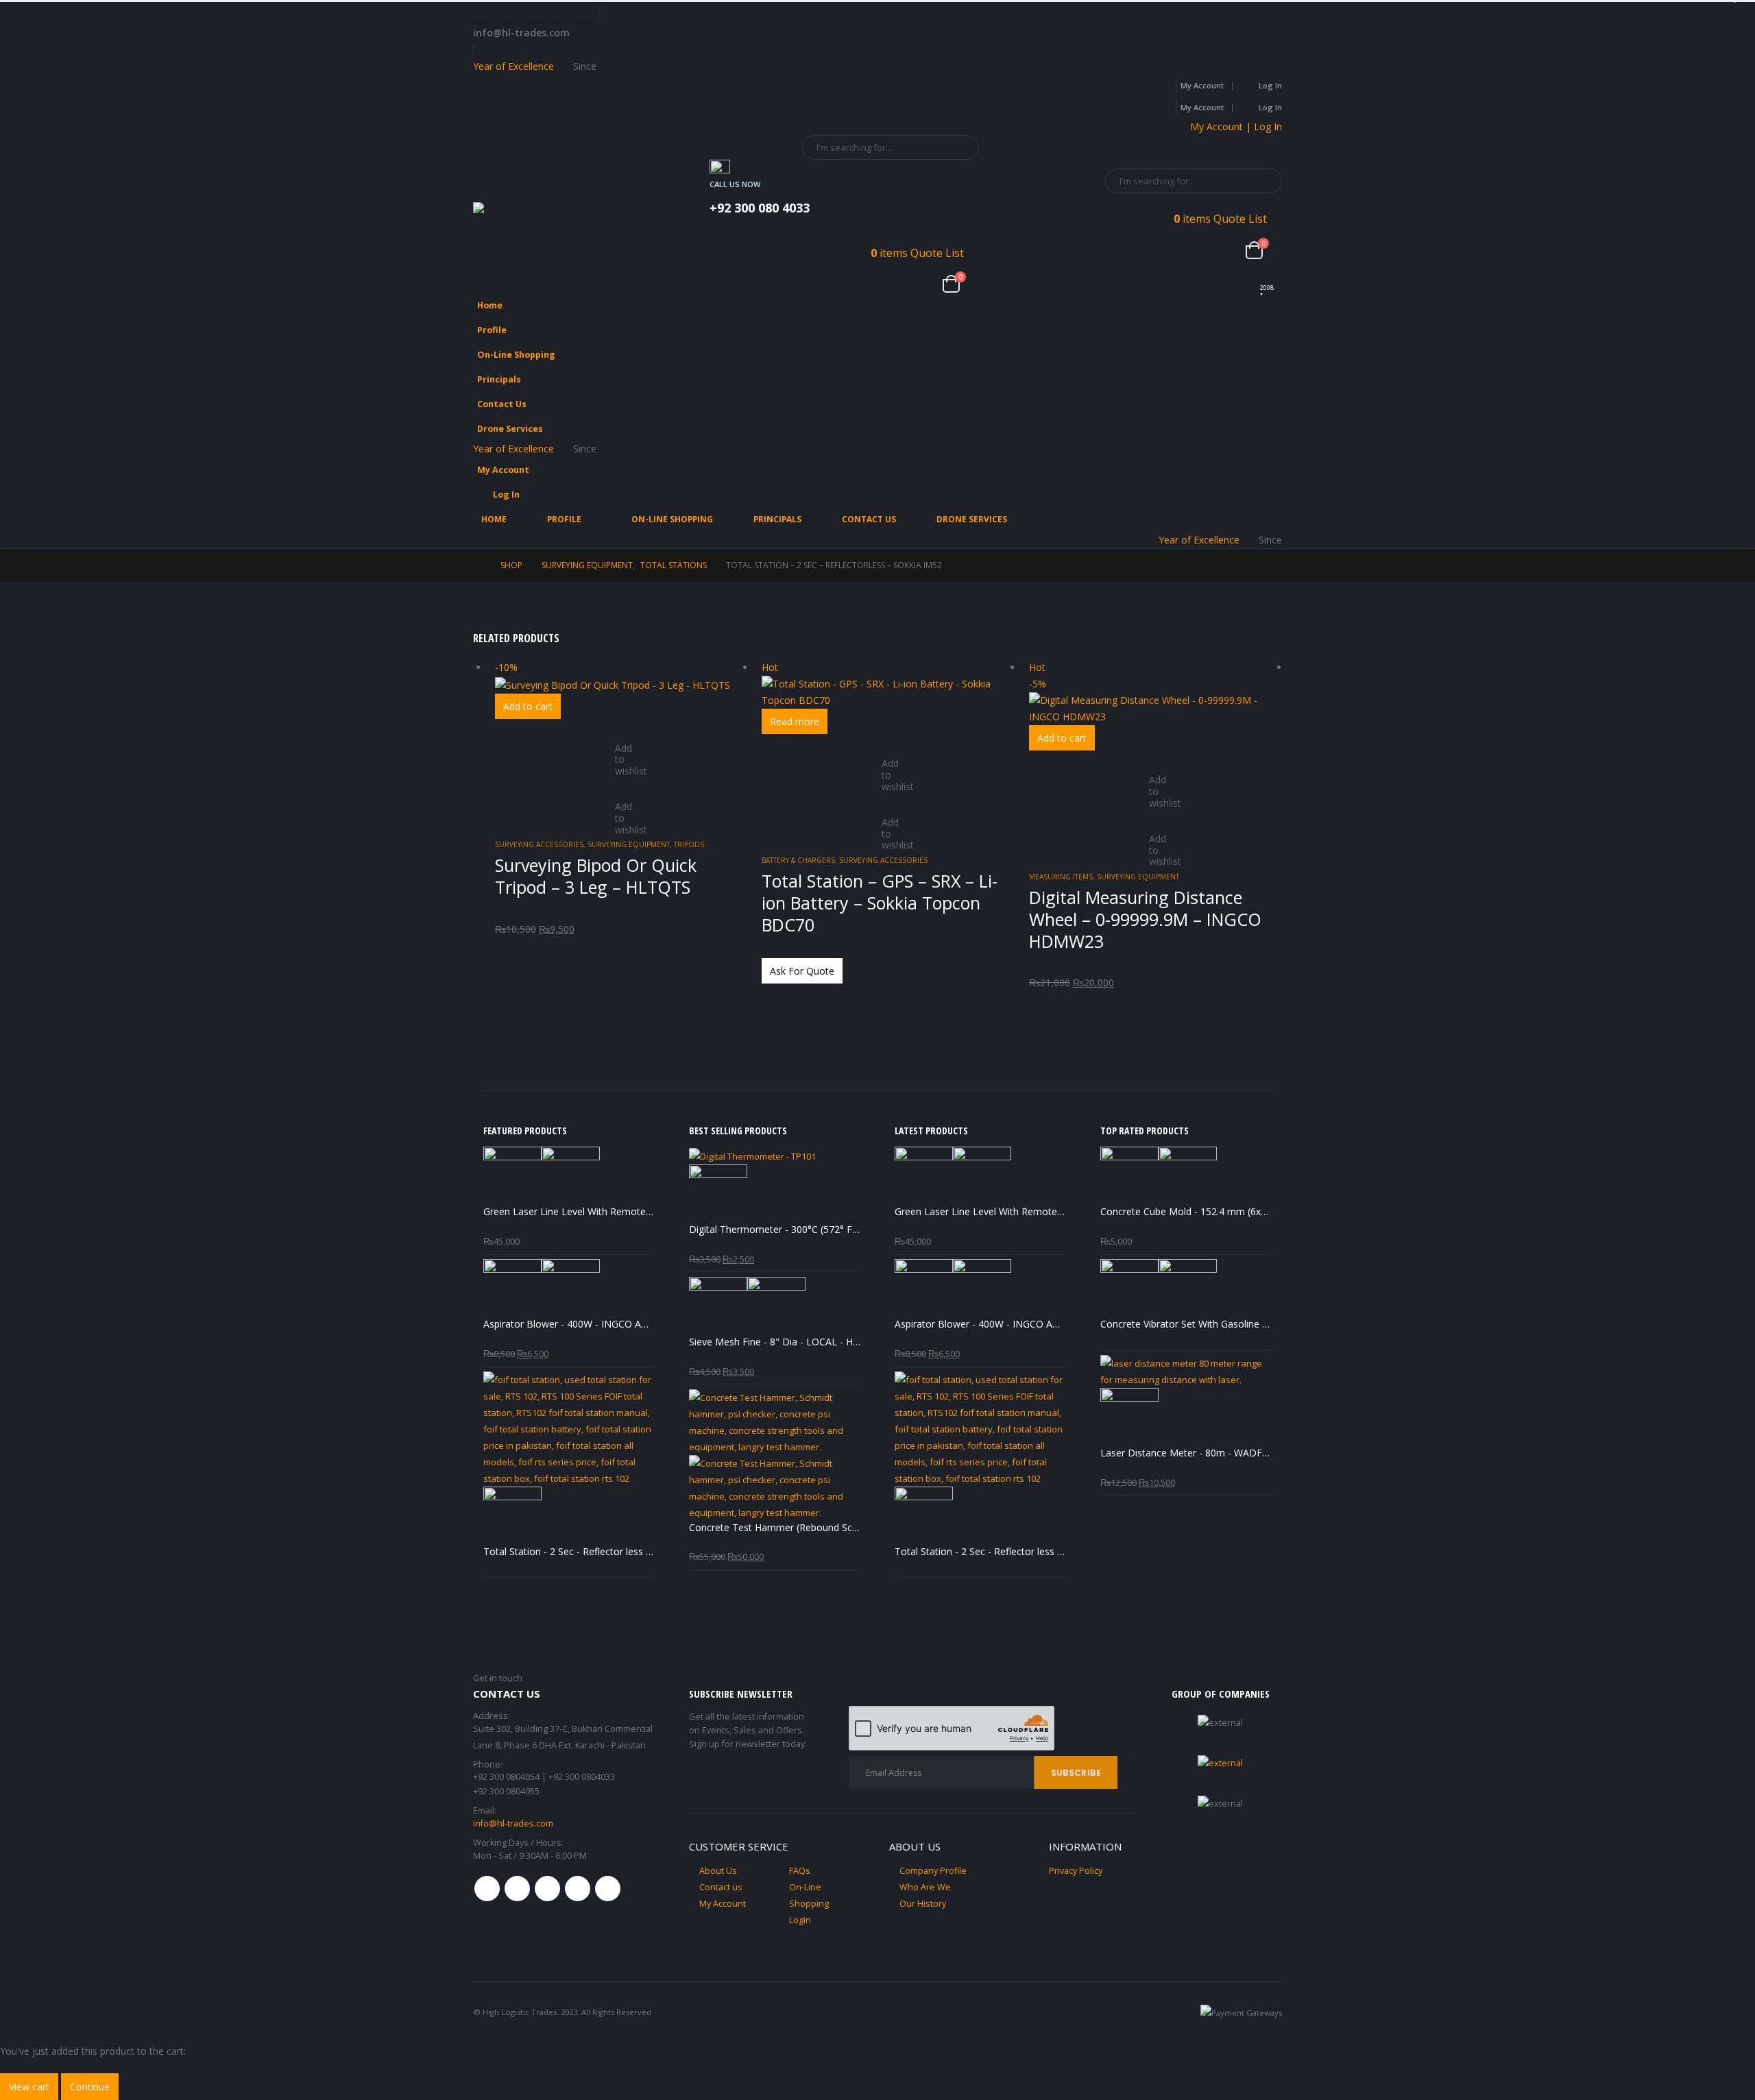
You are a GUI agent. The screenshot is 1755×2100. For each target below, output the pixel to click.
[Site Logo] (535, 213)
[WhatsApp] (584, 14)
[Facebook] (482, 14)
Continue (90, 2087)
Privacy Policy (1076, 1871)
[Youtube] (533, 14)
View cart (29, 2087)
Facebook (487, 1889)
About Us (718, 1871)
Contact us (721, 1887)
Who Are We (925, 1887)
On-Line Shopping (516, 355)
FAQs (800, 1871)
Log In (1270, 85)
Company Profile (933, 1871)
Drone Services (510, 429)
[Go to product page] (569, 1176)
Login (800, 1920)
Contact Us (502, 404)
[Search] (959, 147)
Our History (923, 1904)
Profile (492, 330)
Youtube (547, 1889)
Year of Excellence (513, 66)
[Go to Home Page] (477, 565)
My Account (1202, 85)
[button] (1268, 350)
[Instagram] (559, 14)
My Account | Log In (1236, 126)
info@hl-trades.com (513, 1823)
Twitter (517, 1889)
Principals (499, 379)
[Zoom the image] (1220, 1763)
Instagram (578, 1889)
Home (490, 305)
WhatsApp (608, 1889)
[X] (507, 14)
